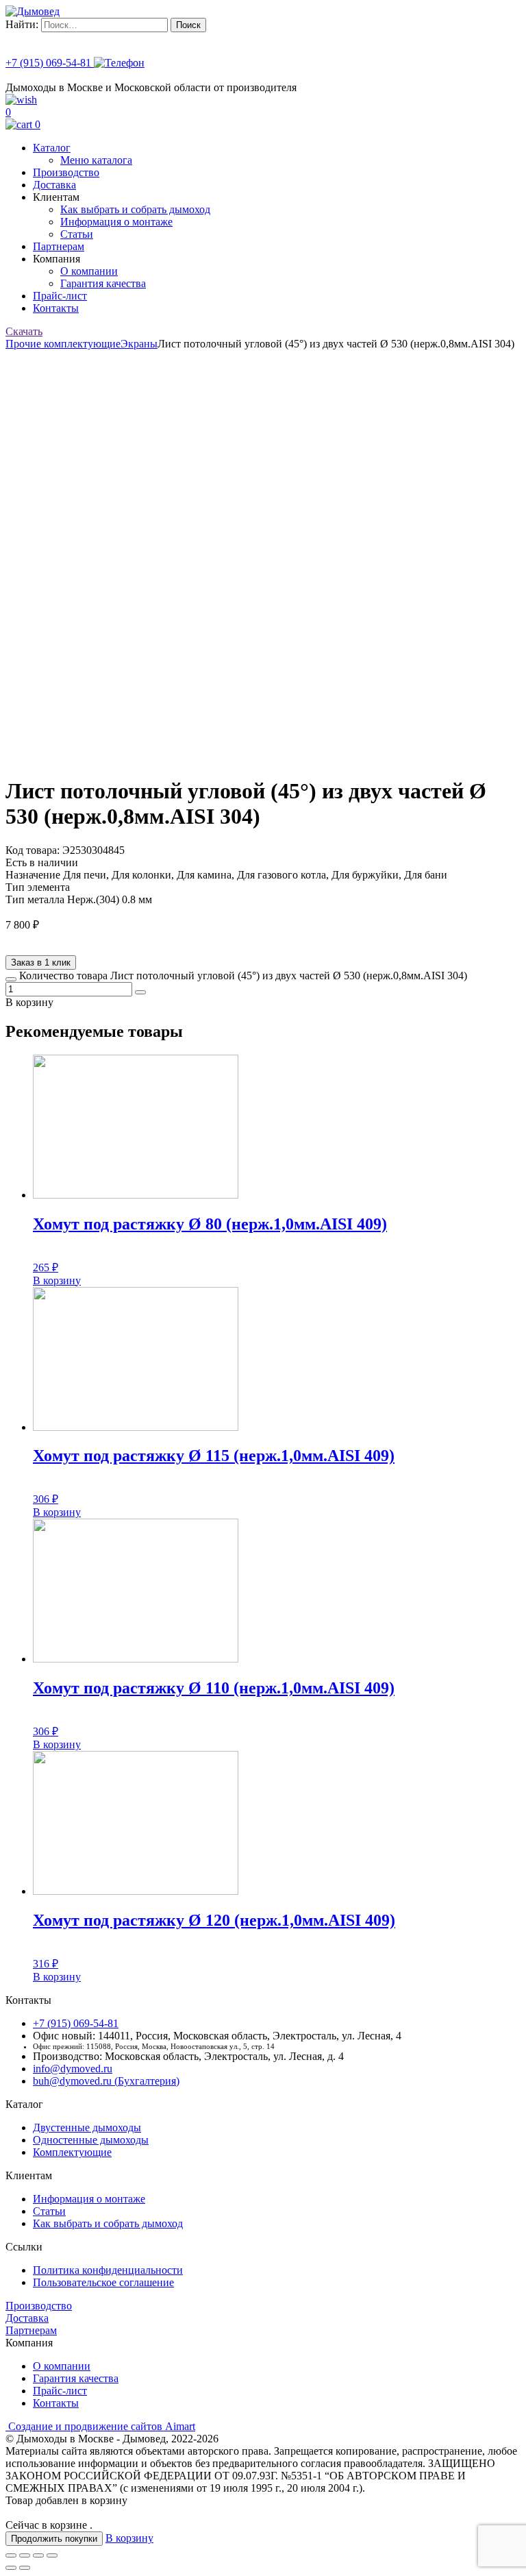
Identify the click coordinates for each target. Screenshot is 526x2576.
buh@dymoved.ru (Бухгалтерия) (106, 2081)
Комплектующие (72, 2152)
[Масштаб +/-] (52, 2555)
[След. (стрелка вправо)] (25, 2568)
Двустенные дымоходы (87, 2127)
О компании (89, 271)
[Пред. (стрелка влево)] (11, 2568)
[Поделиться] (25, 2555)
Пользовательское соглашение (103, 2282)
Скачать (24, 331)
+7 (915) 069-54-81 (50, 63)
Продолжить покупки (54, 2539)
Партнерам (59, 246)
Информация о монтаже (116, 222)
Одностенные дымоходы (91, 2140)
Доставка (54, 185)
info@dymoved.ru (73, 2069)
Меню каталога (96, 160)
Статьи (77, 234)
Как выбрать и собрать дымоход (135, 209)
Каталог (52, 148)
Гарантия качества (103, 283)
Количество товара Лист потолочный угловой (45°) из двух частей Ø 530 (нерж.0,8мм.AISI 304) (243, 976)
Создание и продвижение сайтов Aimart (102, 2426)
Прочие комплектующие (63, 344)
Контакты (56, 308)
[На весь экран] (38, 2555)
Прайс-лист (60, 296)
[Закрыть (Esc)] (11, 2555)
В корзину (57, 1280)
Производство (66, 172)
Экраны (139, 344)
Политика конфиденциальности (108, 2270)
